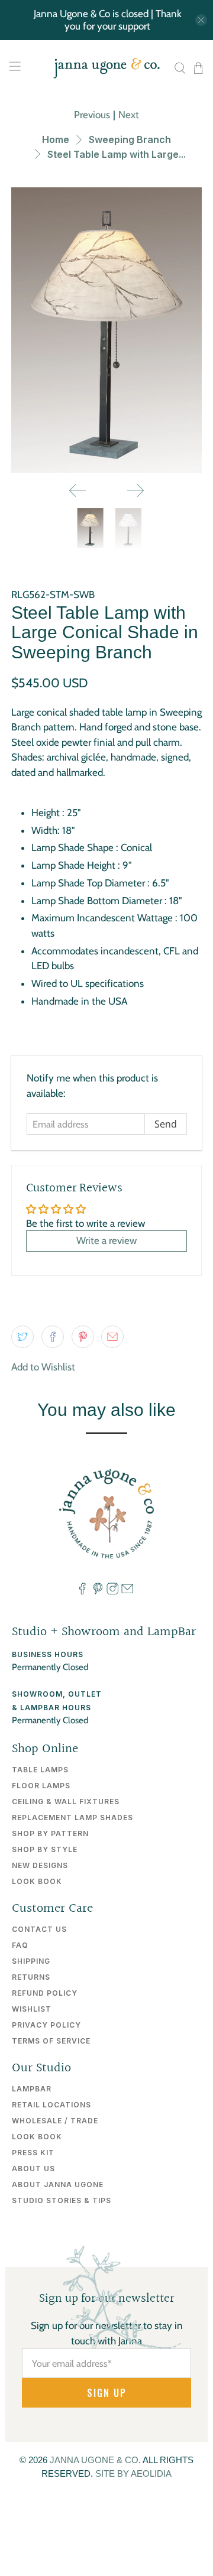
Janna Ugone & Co (94, 2460)
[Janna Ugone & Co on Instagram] (112, 1591)
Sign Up (107, 2393)
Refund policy (45, 1993)
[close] (201, 20)
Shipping (31, 1961)
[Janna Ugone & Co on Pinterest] (98, 1591)
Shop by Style (45, 1849)
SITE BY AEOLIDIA (133, 2473)
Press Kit (33, 2153)
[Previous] (78, 490)
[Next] (135, 490)
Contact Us (39, 1929)
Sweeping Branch (130, 139)
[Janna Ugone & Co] (106, 68)
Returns (31, 1977)
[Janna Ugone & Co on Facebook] (82, 1591)
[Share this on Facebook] (53, 1337)
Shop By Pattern (50, 1833)
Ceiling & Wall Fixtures (66, 1802)
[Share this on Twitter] (22, 1337)
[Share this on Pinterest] (83, 1337)
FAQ (20, 1945)
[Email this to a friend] (112, 1337)
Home (56, 139)
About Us (33, 2169)
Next (129, 115)
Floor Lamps (41, 1786)
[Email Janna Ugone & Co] (127, 1591)
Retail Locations (51, 2105)
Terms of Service (51, 2041)
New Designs (40, 1865)
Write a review (106, 1240)
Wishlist (32, 2009)
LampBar (32, 2089)
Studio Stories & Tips (62, 2200)
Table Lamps (40, 1770)
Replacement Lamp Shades (72, 1818)
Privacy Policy (46, 2025)
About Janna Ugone (58, 2184)
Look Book (37, 1881)
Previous (92, 115)
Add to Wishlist (43, 1367)
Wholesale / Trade (55, 2121)
